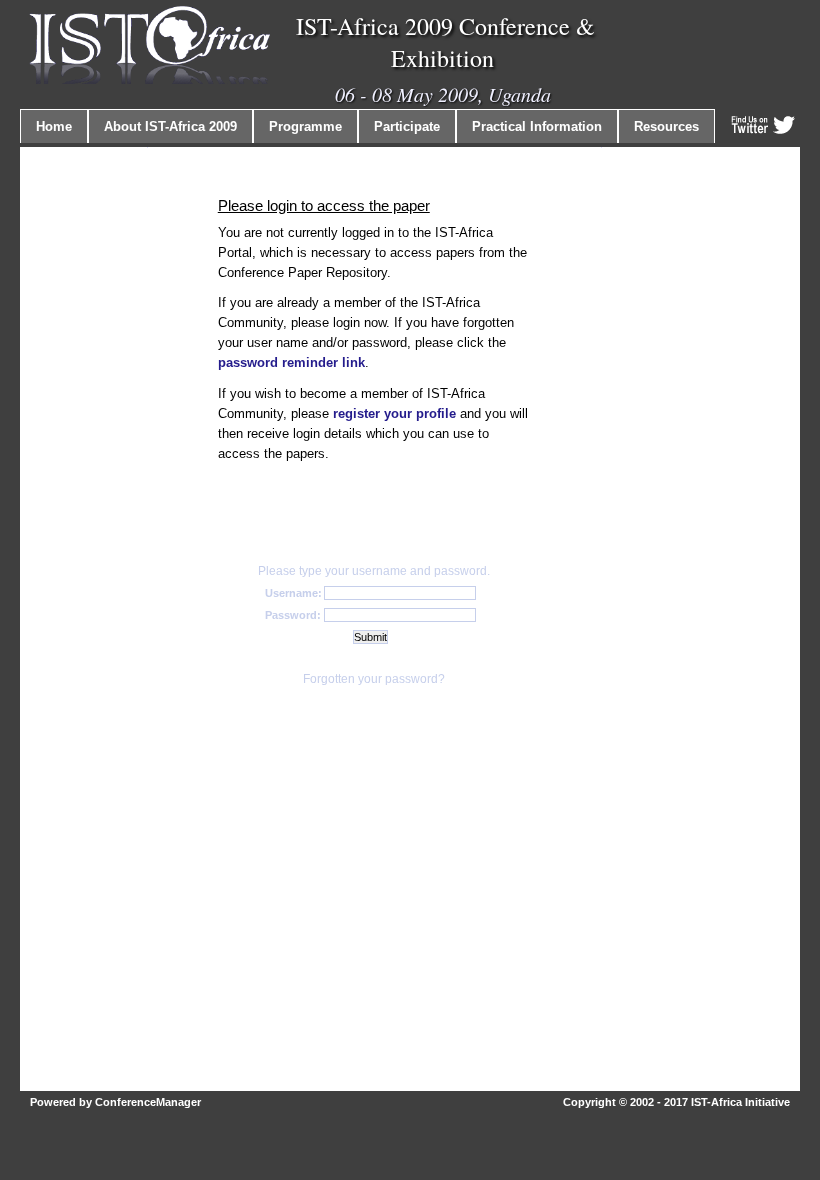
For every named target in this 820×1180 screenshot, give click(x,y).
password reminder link (291, 362)
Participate (407, 126)
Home (54, 126)
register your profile (394, 413)
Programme (305, 126)
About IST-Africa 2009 (170, 126)
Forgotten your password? (374, 679)
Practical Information (537, 126)
